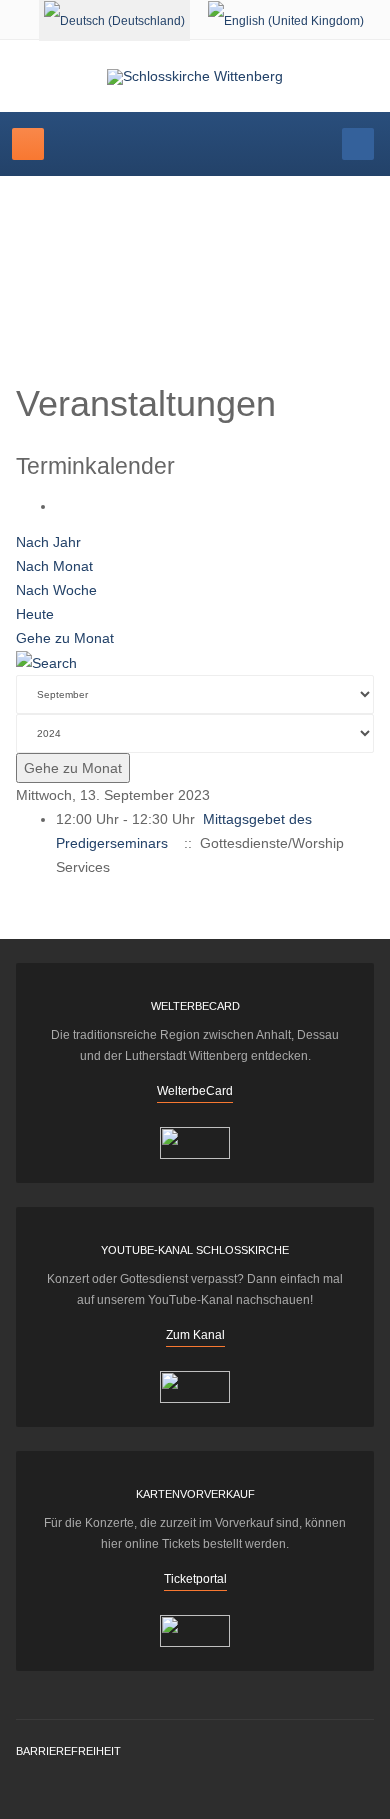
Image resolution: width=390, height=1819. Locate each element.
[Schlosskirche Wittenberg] (195, 77)
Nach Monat (54, 566)
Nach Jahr (48, 542)
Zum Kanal (195, 1335)
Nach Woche (56, 590)
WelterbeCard (195, 1091)
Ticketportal (195, 1579)
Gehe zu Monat (65, 638)
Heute (35, 614)
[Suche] (46, 662)
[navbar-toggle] (28, 144)
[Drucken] (61, 506)
